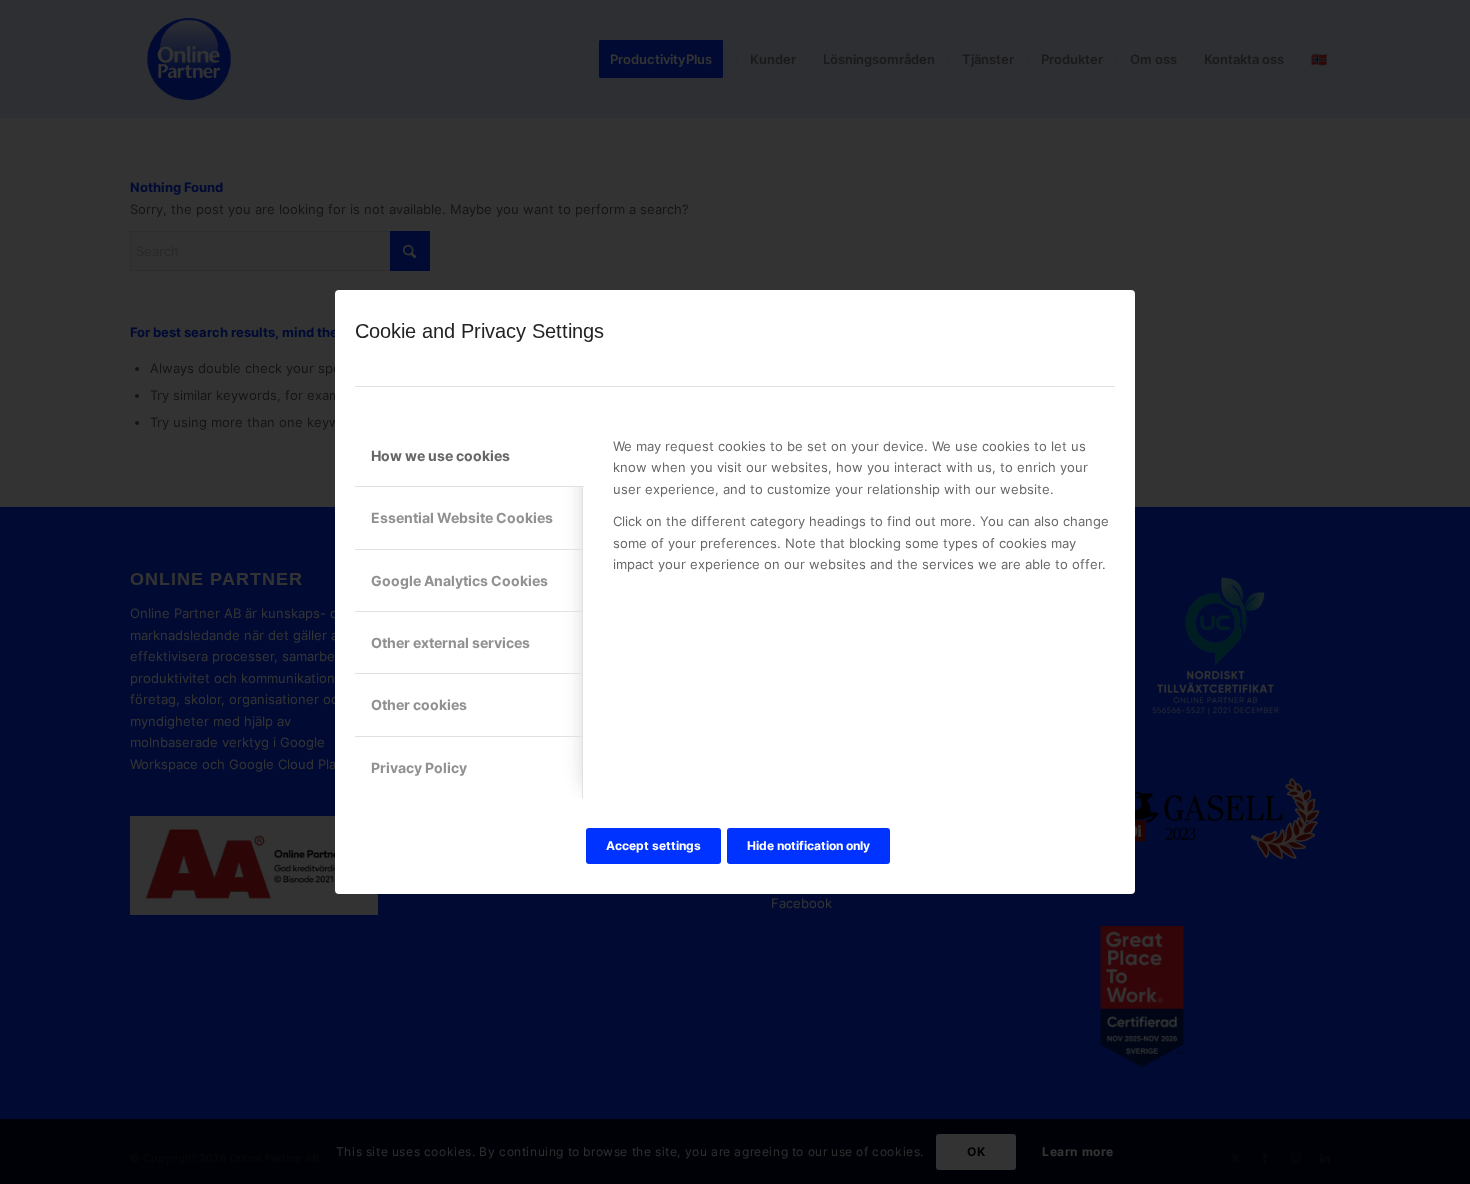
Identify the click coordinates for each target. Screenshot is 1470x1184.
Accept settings (653, 845)
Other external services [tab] (450, 642)
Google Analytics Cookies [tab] (459, 580)
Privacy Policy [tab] (419, 767)
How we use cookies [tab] (440, 455)
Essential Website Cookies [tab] (462, 517)
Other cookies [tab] (419, 704)
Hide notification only (808, 845)
